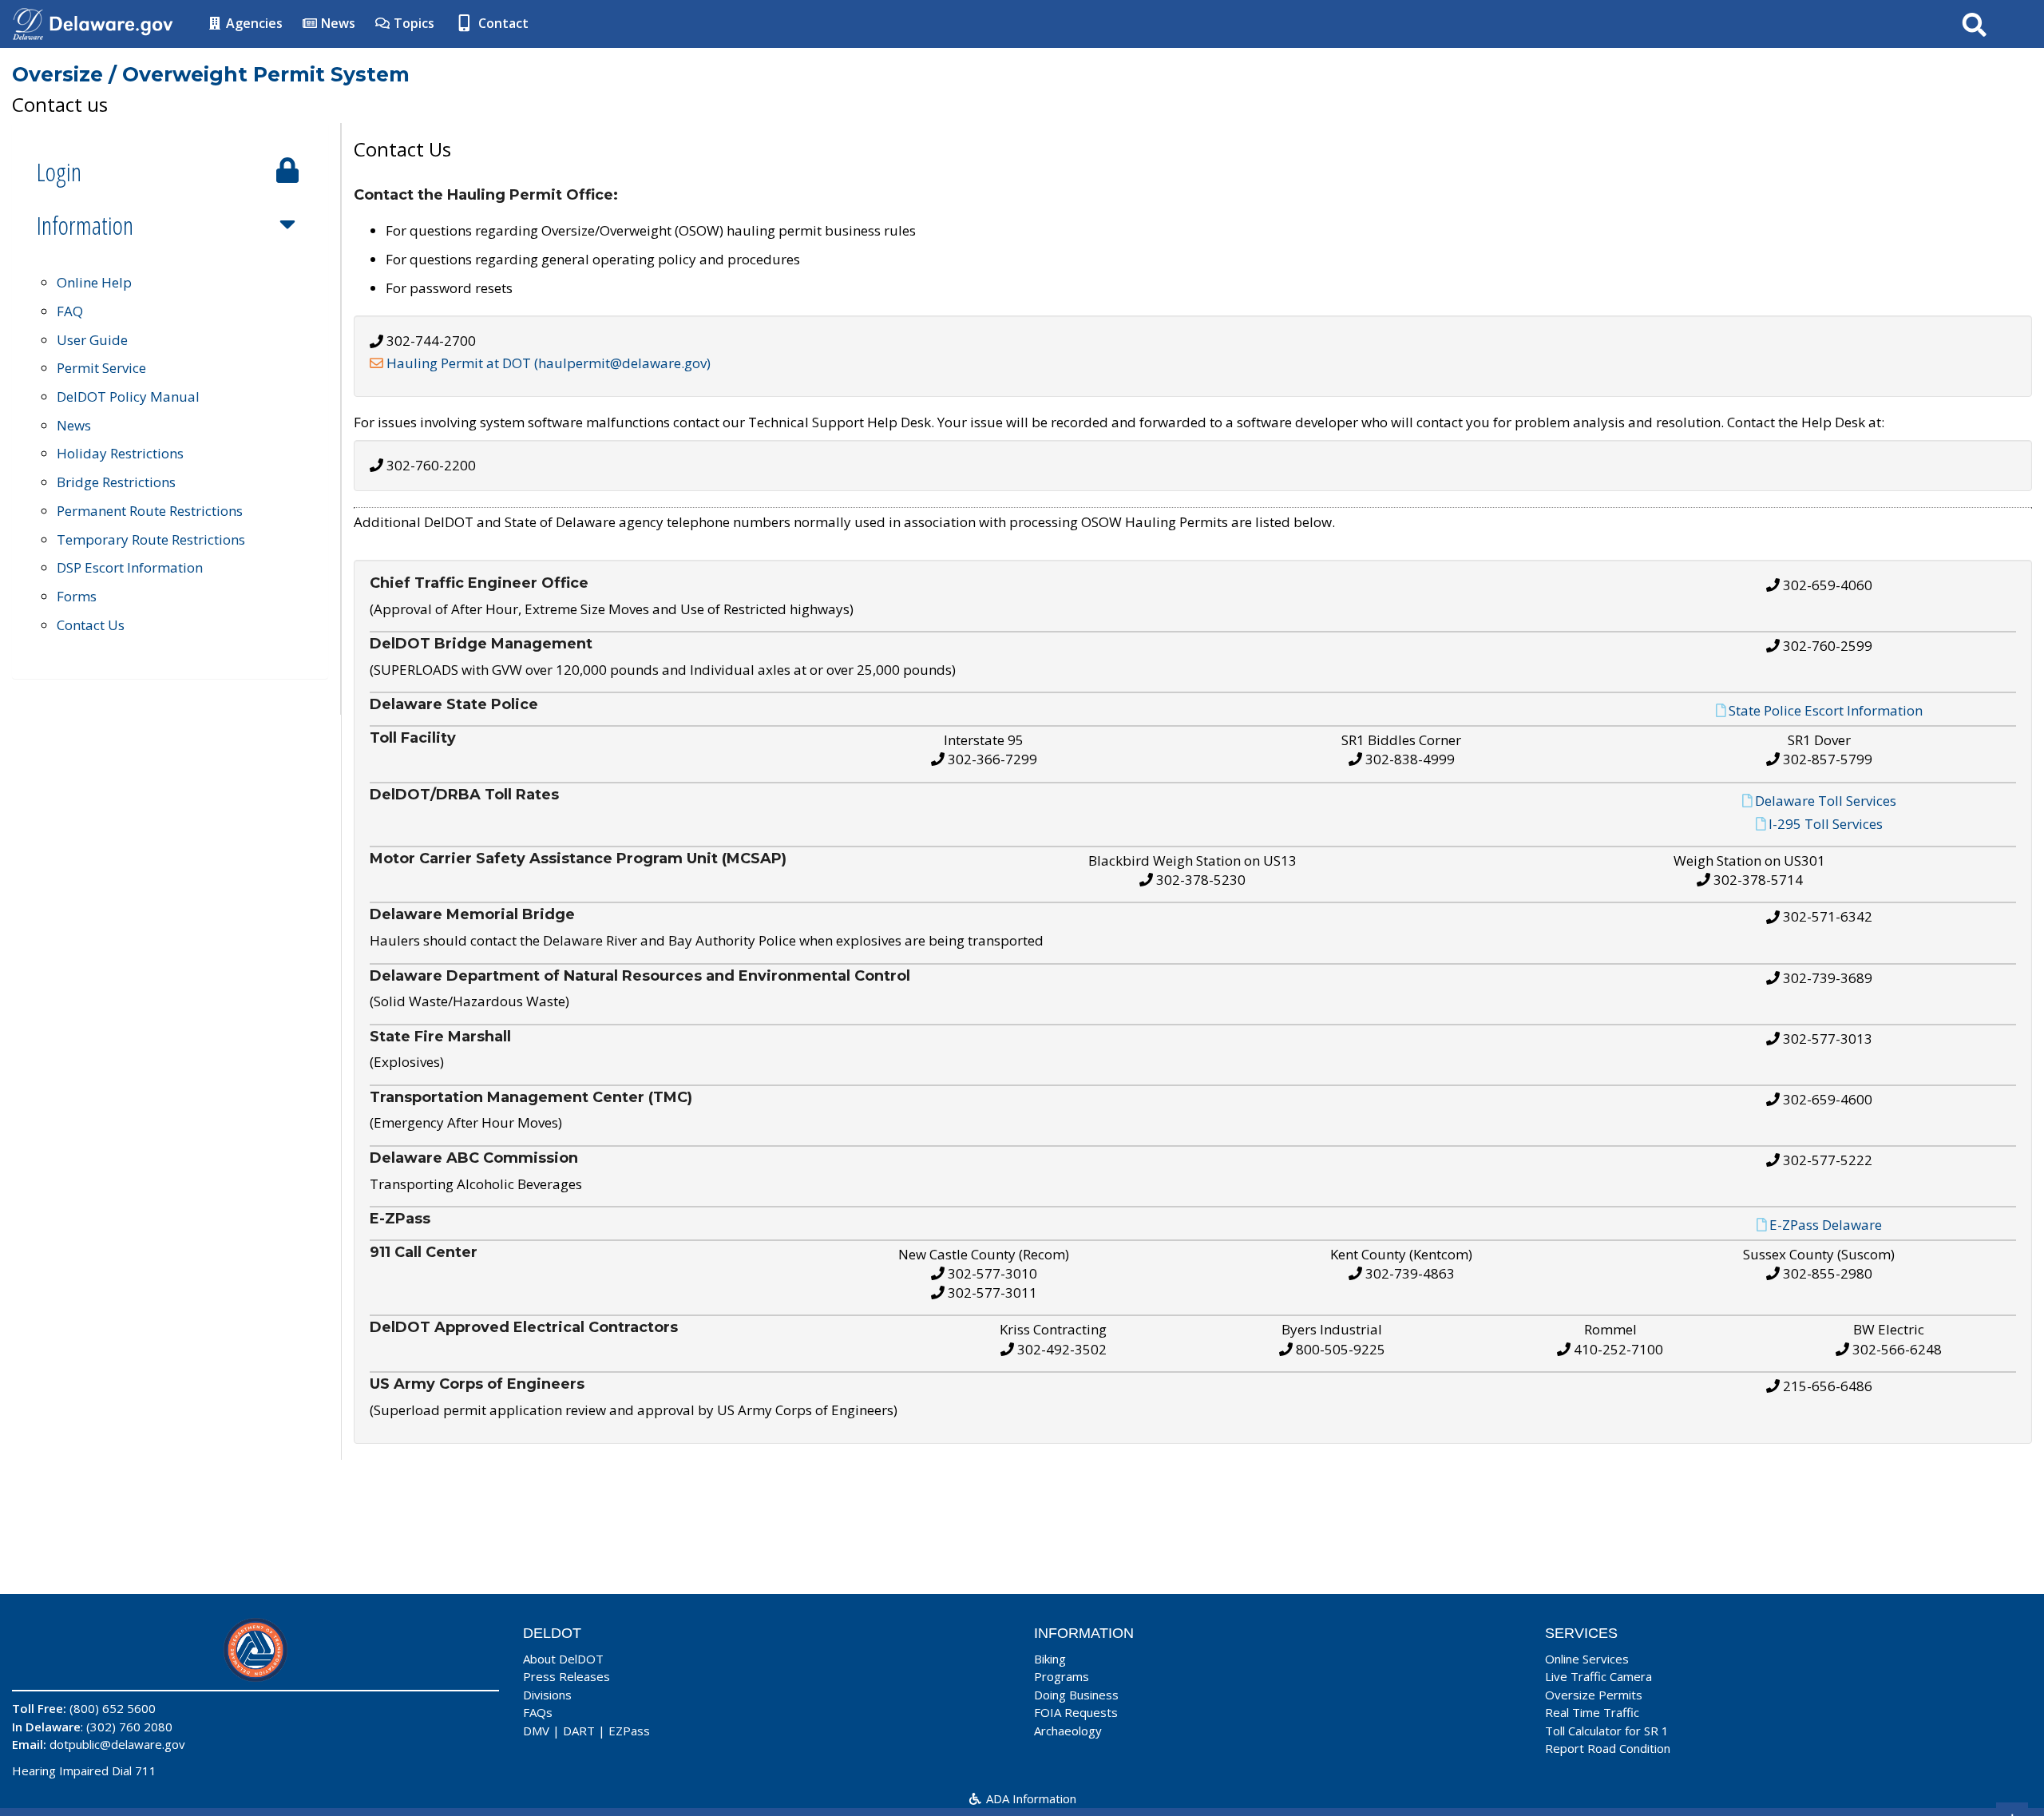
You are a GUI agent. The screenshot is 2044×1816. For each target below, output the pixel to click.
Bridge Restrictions (116, 482)
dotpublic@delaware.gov (117, 1744)
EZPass (629, 1731)
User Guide (92, 340)
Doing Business (1076, 1695)
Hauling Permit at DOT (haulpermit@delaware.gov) (549, 363)
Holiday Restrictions (120, 453)
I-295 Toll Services (1826, 824)
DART (579, 1731)
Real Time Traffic (1592, 1712)
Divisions (547, 1695)
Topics (412, 23)
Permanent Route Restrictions (150, 511)
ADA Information (1030, 1798)
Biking (1050, 1659)
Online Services (1587, 1659)
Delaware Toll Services (1826, 800)
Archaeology (1068, 1731)
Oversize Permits (1594, 1695)
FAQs (538, 1712)
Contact (502, 23)
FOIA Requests (1076, 1712)
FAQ (70, 311)
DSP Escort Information (130, 567)
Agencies (253, 23)
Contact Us (91, 625)
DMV (536, 1731)
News (337, 23)
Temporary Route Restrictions (151, 539)
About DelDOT (563, 1659)
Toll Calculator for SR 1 (1607, 1731)
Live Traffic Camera (1598, 1676)
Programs (1062, 1676)
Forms (77, 596)
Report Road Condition (1608, 1748)
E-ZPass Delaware (1826, 1225)
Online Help (94, 282)
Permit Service (101, 368)
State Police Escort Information (1826, 710)
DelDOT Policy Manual (128, 397)
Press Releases (566, 1676)
